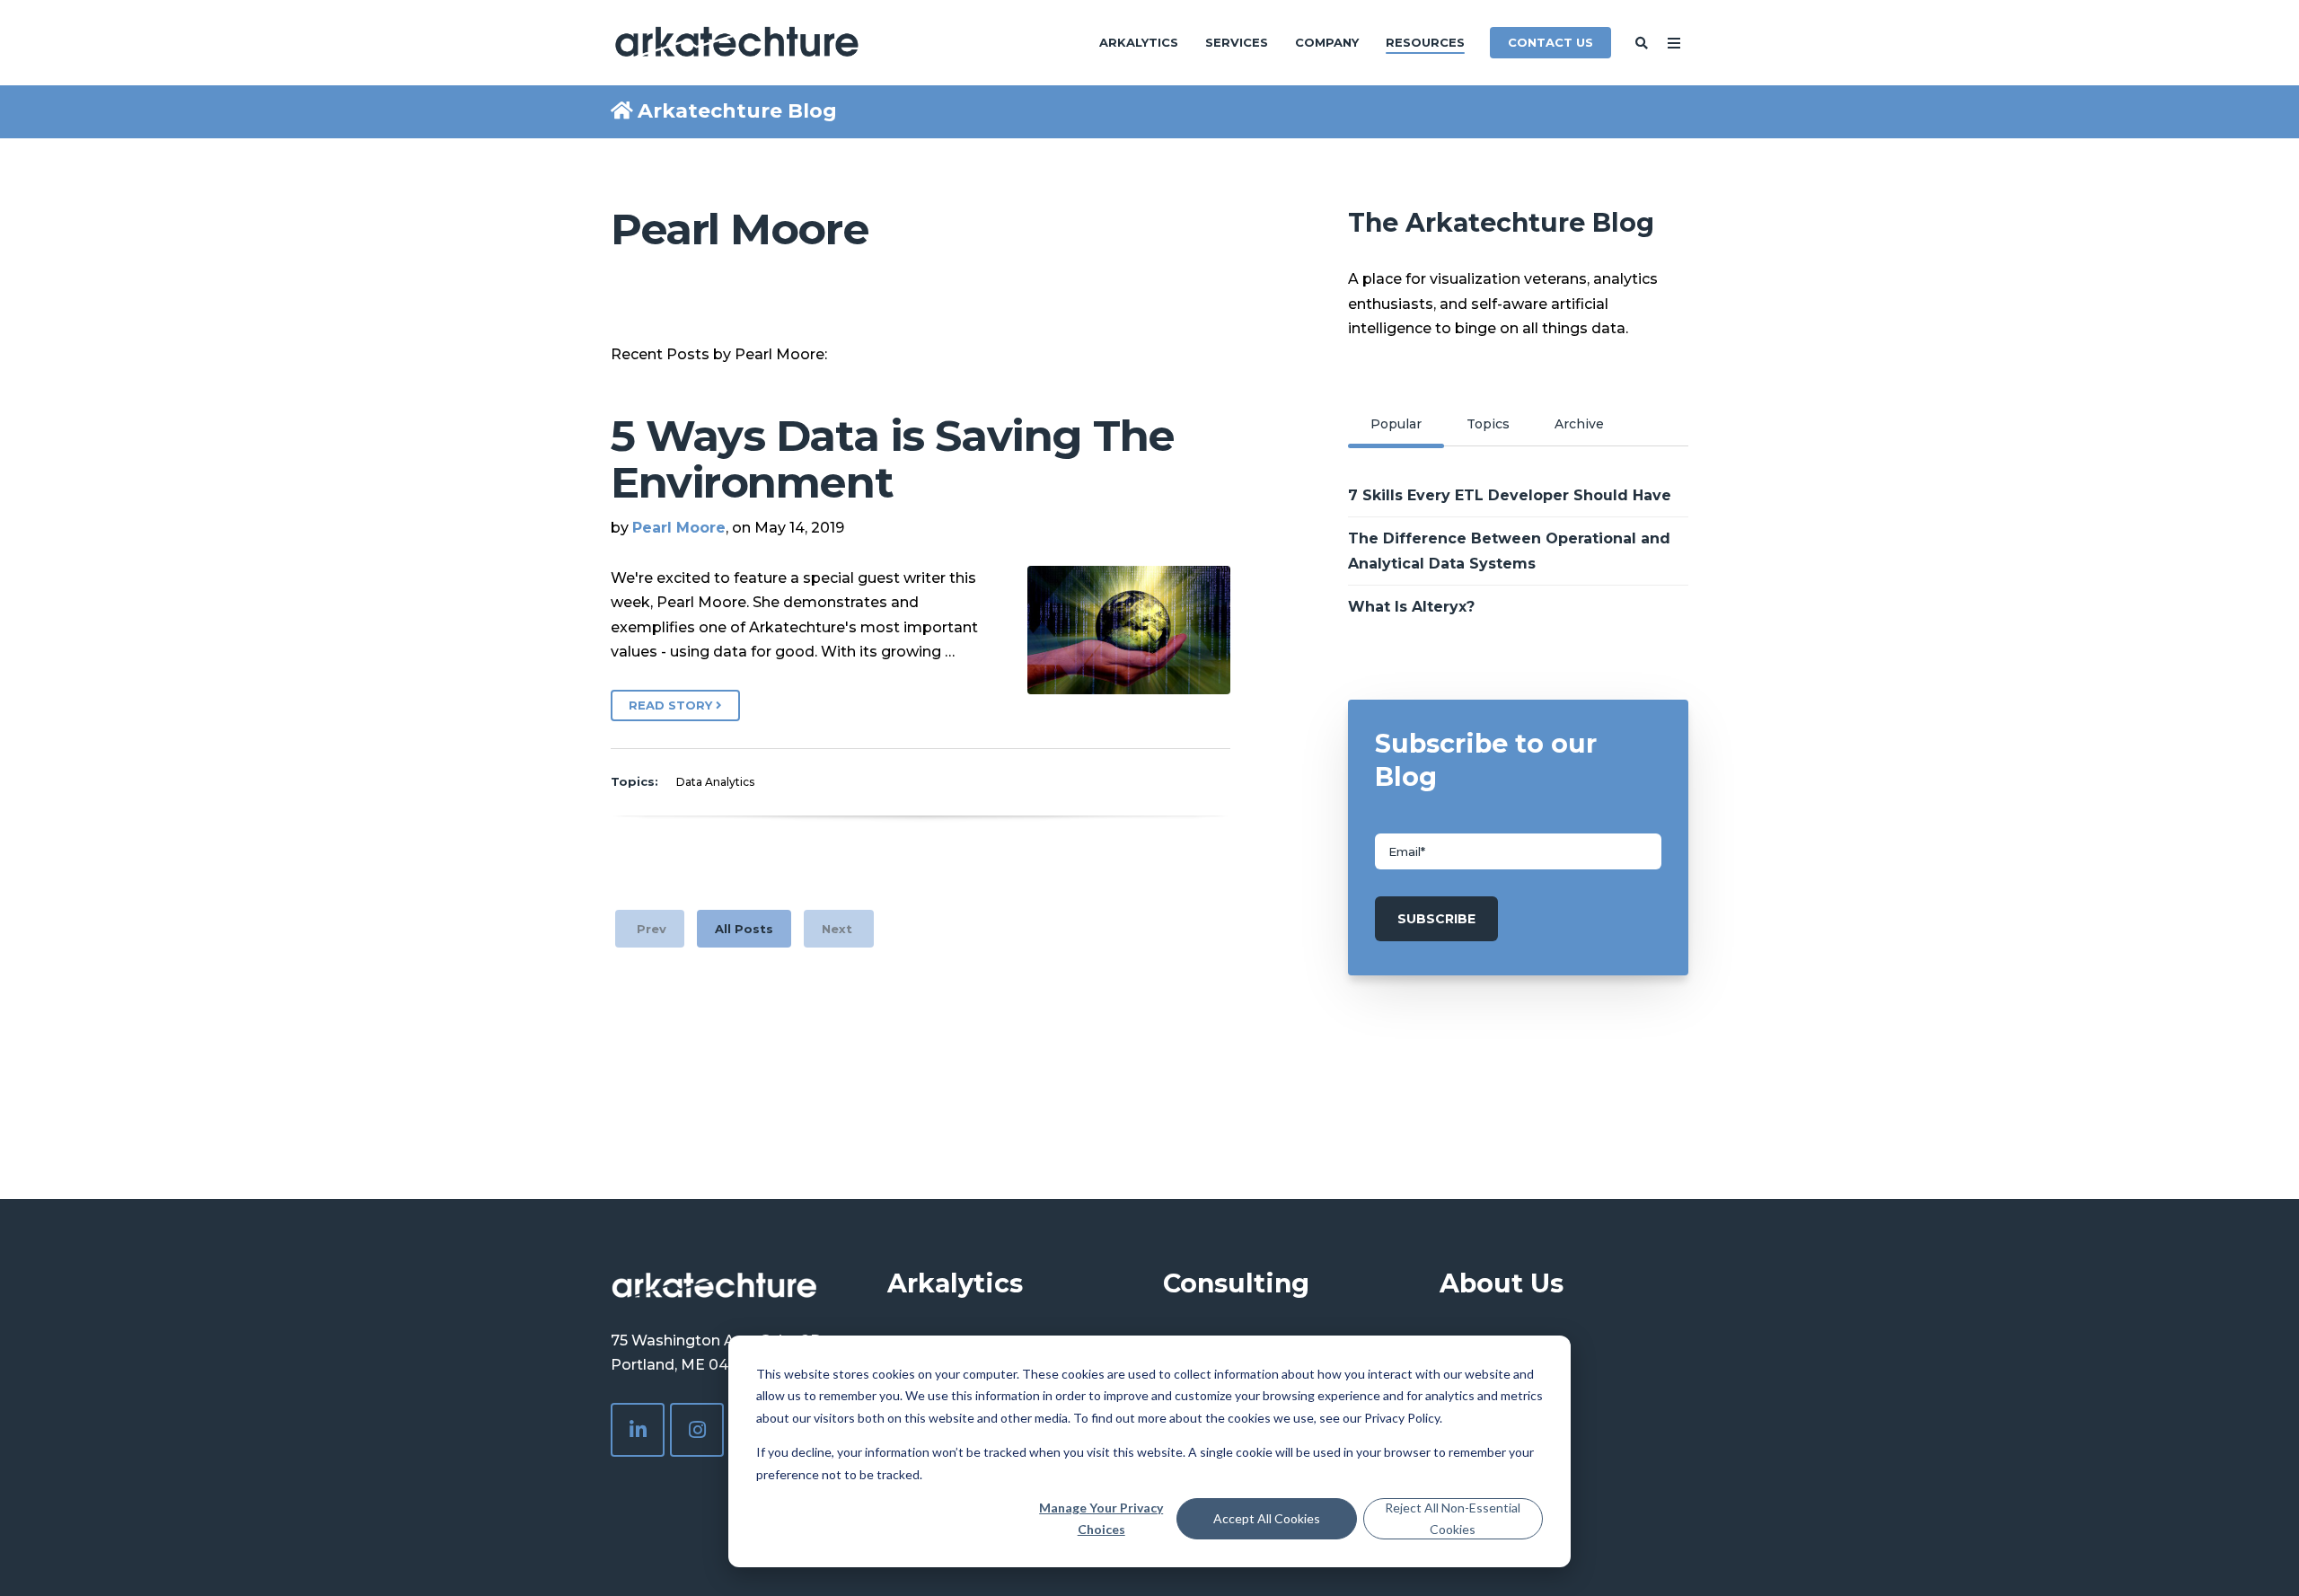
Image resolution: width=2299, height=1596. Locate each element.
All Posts (744, 929)
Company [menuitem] (1327, 42)
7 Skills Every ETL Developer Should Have (1510, 495)
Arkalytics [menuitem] (1139, 42)
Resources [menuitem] (1425, 42)
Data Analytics (715, 782)
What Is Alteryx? (1411, 607)
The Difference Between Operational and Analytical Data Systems (1509, 551)
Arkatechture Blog (737, 111)
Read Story (672, 705)
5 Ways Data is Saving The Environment (893, 459)
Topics (1488, 424)
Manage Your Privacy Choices (1101, 1519)
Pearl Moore (679, 528)
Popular (1396, 424)
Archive (1579, 424)
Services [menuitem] (1237, 42)
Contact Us (1550, 42)
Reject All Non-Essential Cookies (1453, 1519)
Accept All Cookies (1267, 1518)
